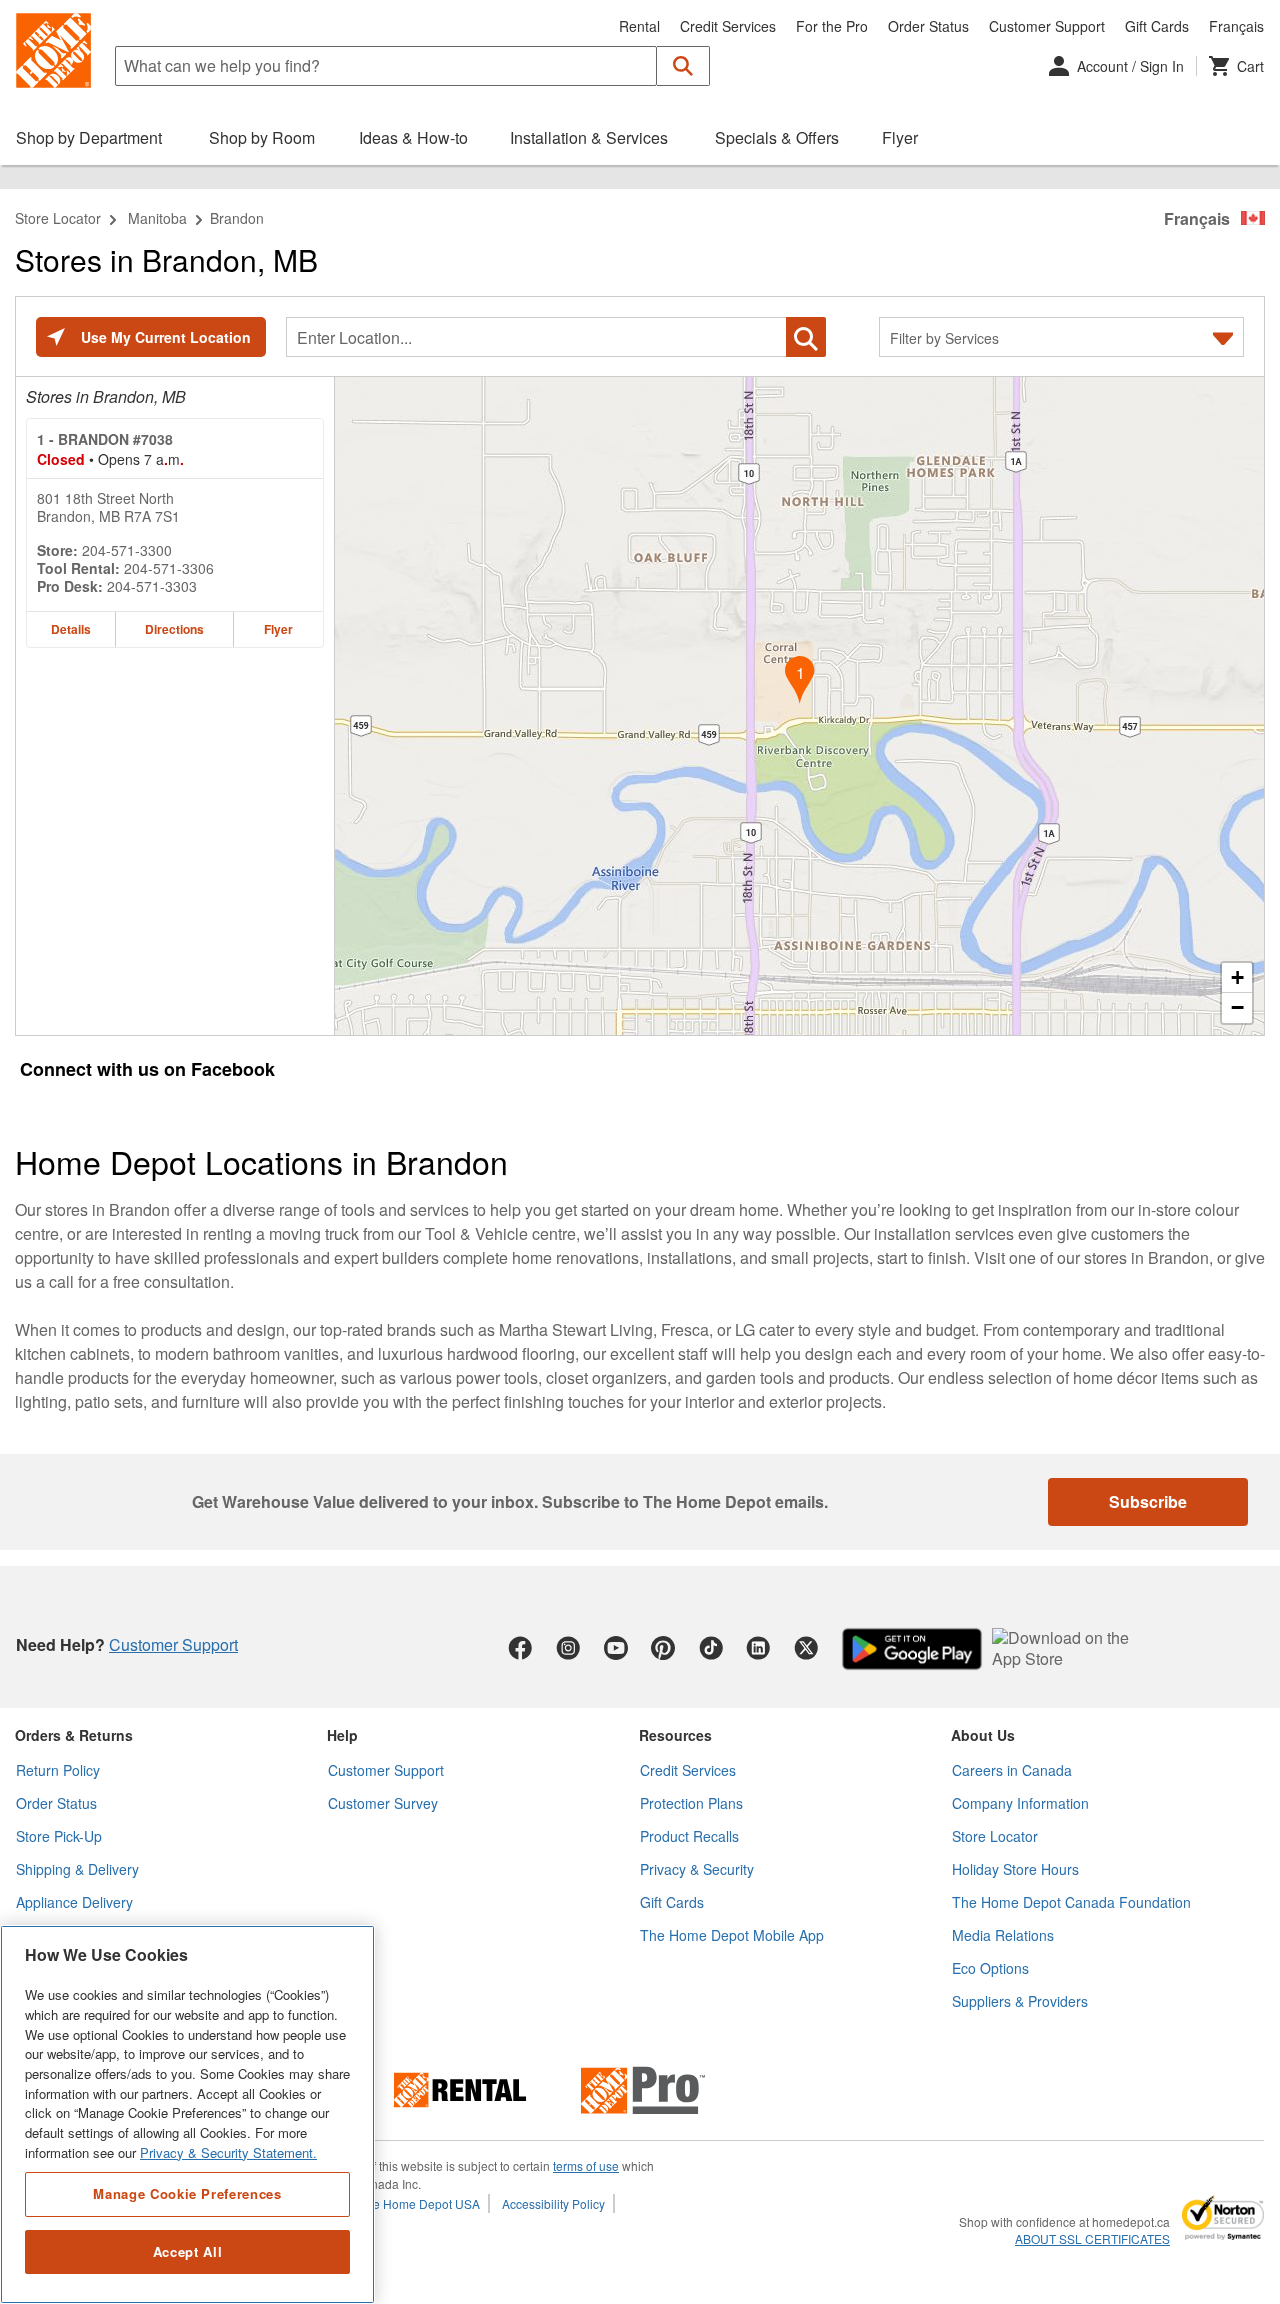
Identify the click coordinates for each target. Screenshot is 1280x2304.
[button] (683, 66)
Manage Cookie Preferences (187, 2193)
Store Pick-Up (59, 1836)
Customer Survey (383, 1803)
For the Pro (832, 26)
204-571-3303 (152, 586)
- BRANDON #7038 (105, 439)
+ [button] (1237, 977)
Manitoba (157, 218)
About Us (983, 1735)
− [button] (1237, 1007)
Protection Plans (691, 1803)
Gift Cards (1157, 26)
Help (342, 1735)
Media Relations (1003, 1935)
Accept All (188, 2251)
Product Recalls (689, 1836)
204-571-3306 (169, 568)
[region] (187, 2114)
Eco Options (990, 1968)
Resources (675, 1735)
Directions (174, 629)
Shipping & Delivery (77, 1869)
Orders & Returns (74, 1735)
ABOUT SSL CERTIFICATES (1092, 2239)
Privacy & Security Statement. (228, 2152)
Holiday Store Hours (1015, 1869)
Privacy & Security (697, 1869)
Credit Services (728, 26)
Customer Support (1047, 26)
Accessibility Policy (553, 2203)
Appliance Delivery (74, 1902)
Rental (639, 26)
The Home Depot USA (419, 2203)
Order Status (928, 26)
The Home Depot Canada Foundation (1071, 1902)
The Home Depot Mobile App (732, 1935)
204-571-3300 (127, 550)
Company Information (1020, 1803)
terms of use (586, 2165)
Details (71, 629)
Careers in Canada (1012, 1770)
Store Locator (58, 218)
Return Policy (58, 1770)
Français (1236, 26)
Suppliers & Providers (1020, 2001)
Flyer (278, 629)
